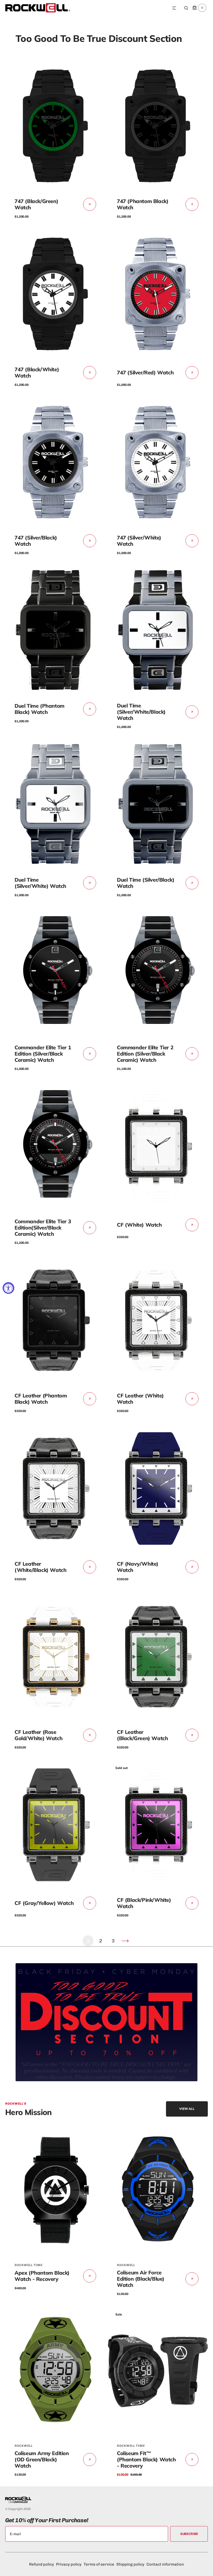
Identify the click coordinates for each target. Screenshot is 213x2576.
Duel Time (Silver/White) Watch (40, 883)
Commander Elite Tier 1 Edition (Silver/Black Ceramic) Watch (43, 1054)
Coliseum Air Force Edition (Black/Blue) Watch (141, 2279)
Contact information (165, 2564)
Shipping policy (130, 2564)
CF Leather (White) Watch (140, 1399)
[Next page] (125, 1941)
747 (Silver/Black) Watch (36, 541)
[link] (55, 126)
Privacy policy (69, 2564)
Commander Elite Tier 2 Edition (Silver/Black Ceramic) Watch (145, 1054)
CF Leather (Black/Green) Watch (142, 1735)
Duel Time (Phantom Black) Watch (39, 709)
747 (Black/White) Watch (37, 372)
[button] (174, 8)
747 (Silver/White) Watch (139, 541)
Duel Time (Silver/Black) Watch (146, 883)
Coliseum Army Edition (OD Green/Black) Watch (42, 2459)
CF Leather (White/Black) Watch (40, 1567)
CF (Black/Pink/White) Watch (144, 1903)
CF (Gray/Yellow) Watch (44, 1903)
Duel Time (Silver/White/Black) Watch (141, 712)
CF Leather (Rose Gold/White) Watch (38, 1735)
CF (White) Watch (139, 1225)
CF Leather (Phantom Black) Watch (41, 1399)
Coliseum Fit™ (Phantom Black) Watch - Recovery (146, 2459)
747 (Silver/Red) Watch (145, 372)
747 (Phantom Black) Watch (143, 204)
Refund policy (42, 2564)
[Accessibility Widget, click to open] (8, 1288)
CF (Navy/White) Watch (138, 1567)
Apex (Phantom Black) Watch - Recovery (42, 2276)
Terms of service (99, 2564)
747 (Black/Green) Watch (36, 204)
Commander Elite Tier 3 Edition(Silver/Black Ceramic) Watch (43, 1228)
